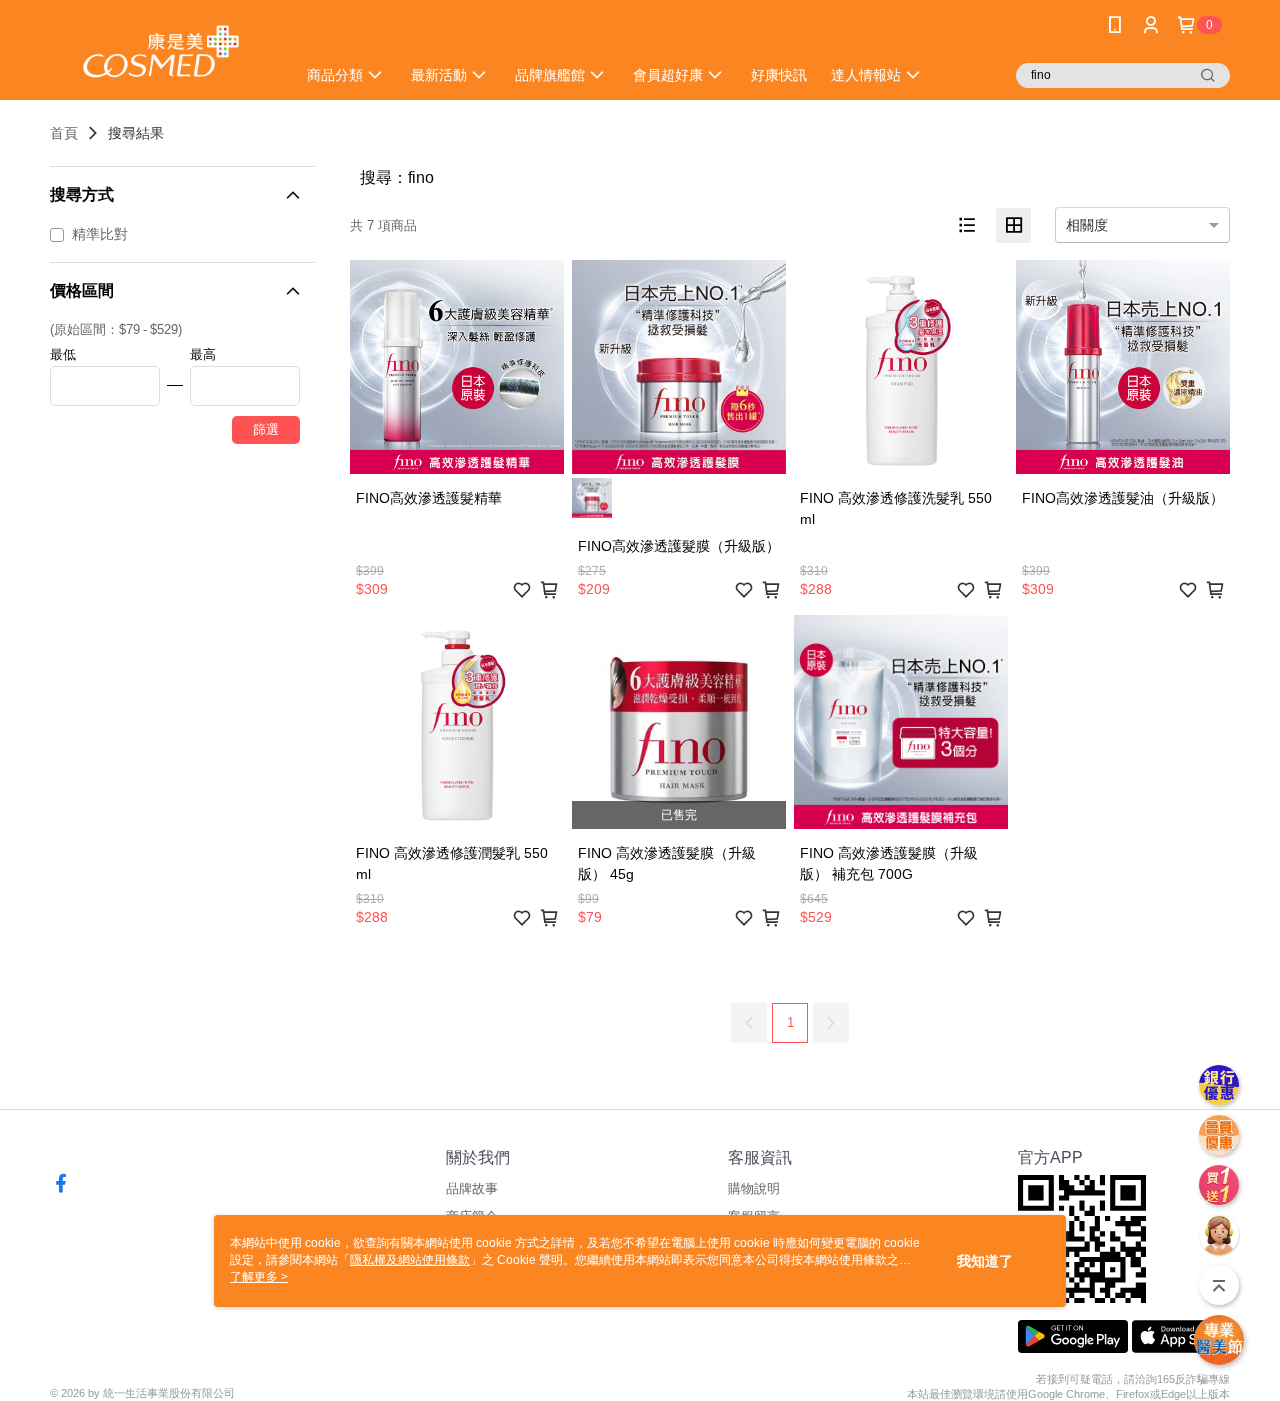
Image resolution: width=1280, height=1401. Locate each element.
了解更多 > (259, 1277)
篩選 (266, 429)
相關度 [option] (1087, 225)
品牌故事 (472, 1188)
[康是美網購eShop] (161, 52)
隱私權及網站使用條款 (410, 1260)
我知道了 (985, 1261)
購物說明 (754, 1188)
